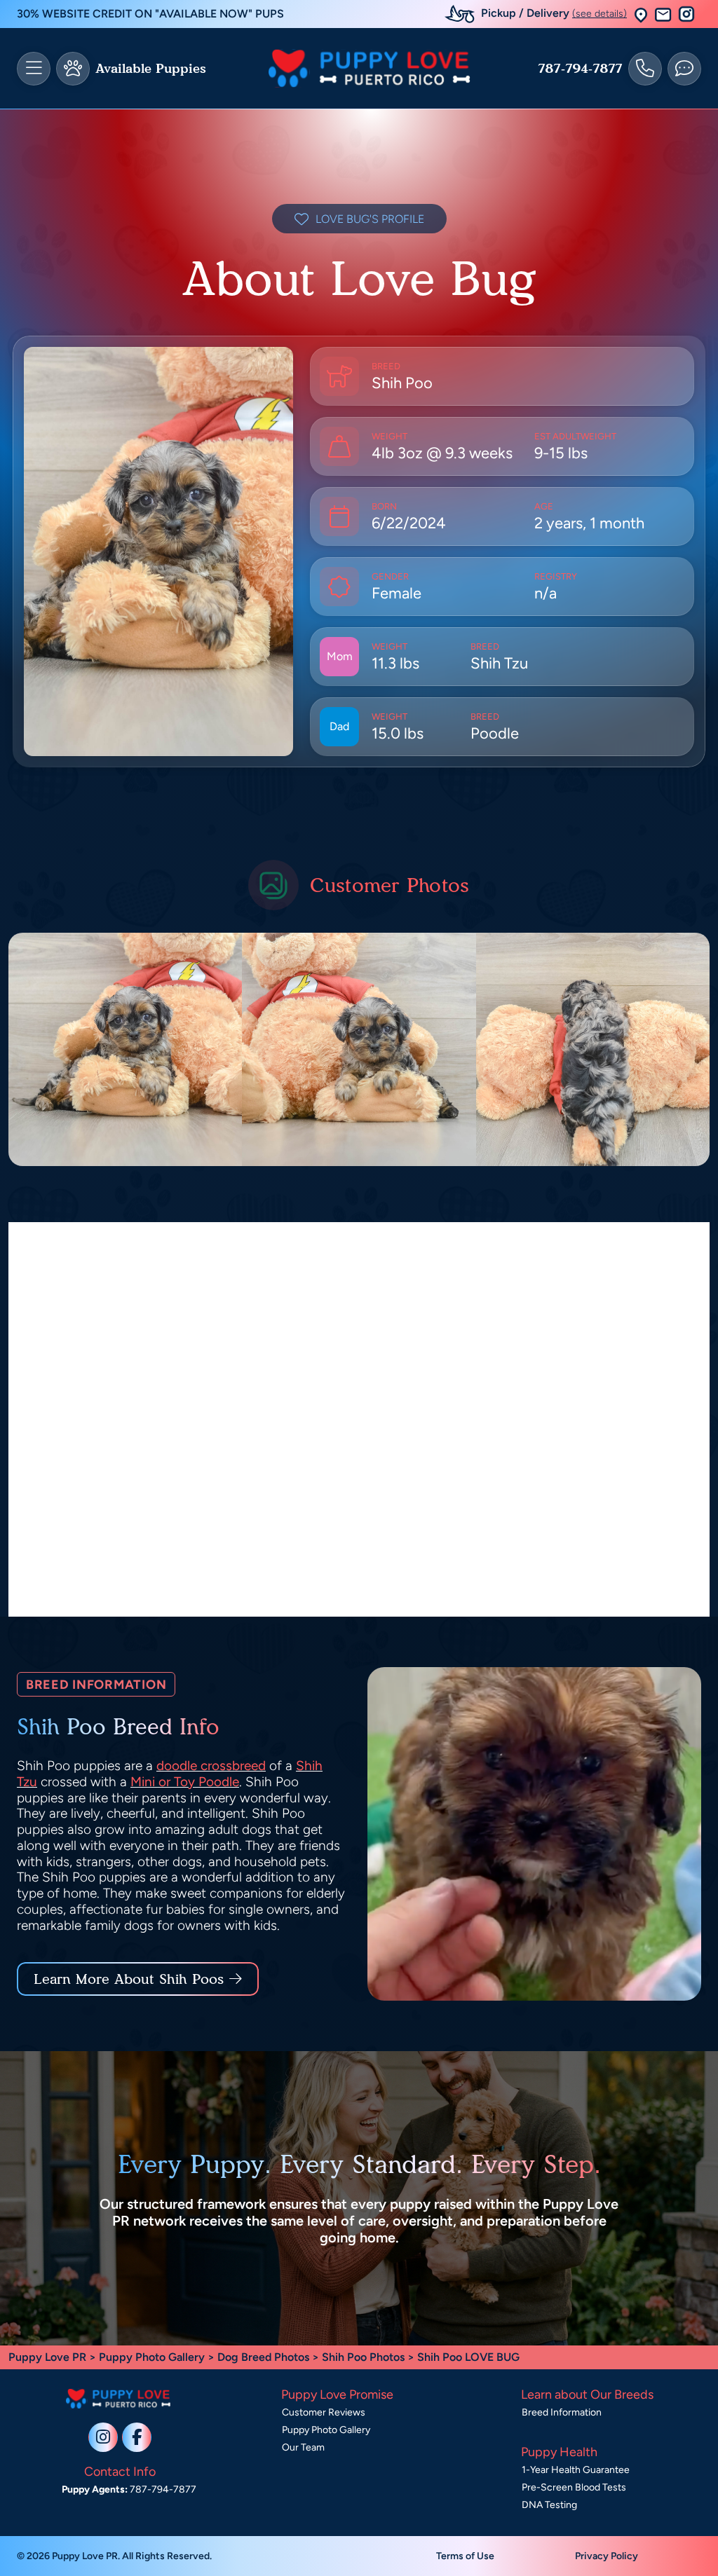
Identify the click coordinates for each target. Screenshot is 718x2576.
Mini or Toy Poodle (185, 1782)
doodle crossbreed (211, 1766)
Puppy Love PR (47, 2357)
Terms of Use (465, 2556)
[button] (641, 14)
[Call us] (645, 69)
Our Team (303, 2447)
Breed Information (562, 2412)
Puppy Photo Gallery (152, 2357)
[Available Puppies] (73, 69)
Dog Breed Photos (263, 2357)
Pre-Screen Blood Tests (574, 2487)
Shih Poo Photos (363, 2357)
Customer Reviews (324, 2412)
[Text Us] (684, 69)
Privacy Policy (607, 2556)
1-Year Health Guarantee (576, 2470)
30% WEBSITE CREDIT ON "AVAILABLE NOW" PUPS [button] (150, 14)
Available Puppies (151, 69)
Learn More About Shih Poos (129, 1979)
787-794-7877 (580, 69)
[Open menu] (34, 69)
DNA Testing (549, 2505)
